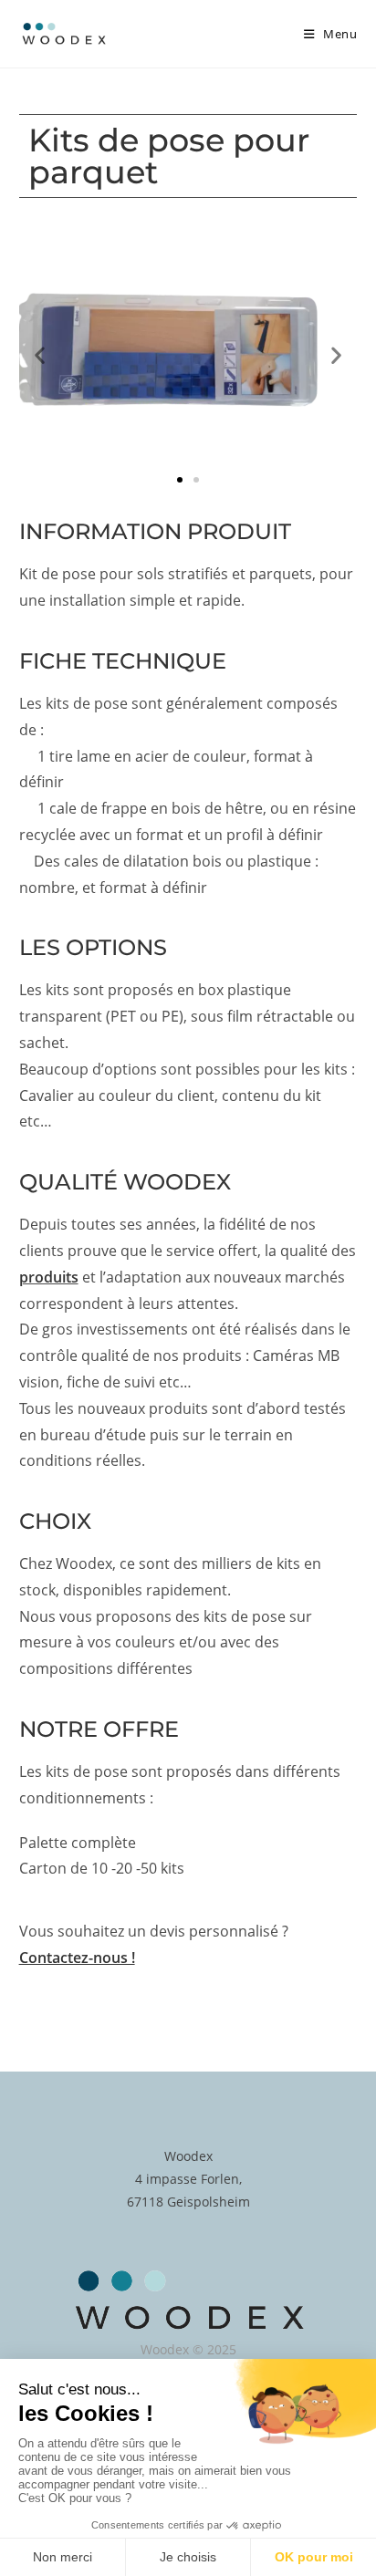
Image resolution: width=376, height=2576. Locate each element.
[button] (40, 355)
